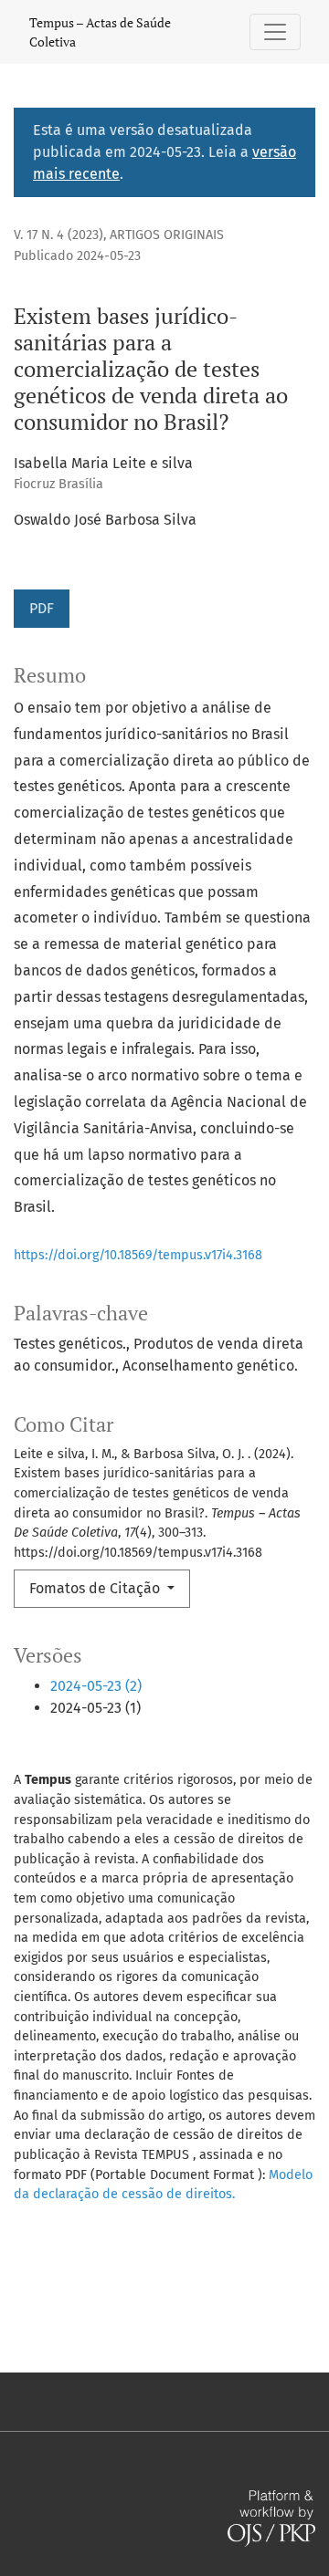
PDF (42, 608)
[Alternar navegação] (275, 32)
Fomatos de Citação (96, 1588)
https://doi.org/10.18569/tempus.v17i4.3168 (138, 1255)
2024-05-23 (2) (96, 1686)
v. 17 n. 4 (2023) (58, 235)
